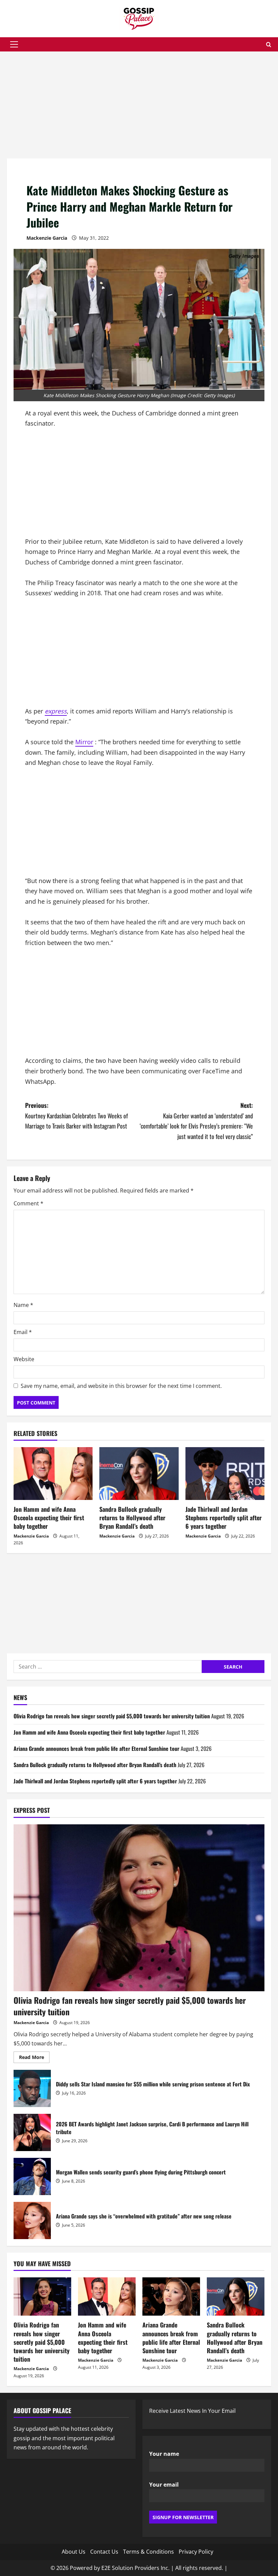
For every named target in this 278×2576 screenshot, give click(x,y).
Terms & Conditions (148, 2552)
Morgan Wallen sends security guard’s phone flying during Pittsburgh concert (32, 2176)
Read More (34, 2058)
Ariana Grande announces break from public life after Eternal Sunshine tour (96, 1748)
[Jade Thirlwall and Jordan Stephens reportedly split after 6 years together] (225, 1474)
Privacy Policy (196, 2552)
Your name (164, 2454)
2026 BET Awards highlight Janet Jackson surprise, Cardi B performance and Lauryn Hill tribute (32, 2132)
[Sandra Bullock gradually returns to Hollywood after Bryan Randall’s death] (139, 1474)
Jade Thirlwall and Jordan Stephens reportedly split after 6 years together (224, 1518)
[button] (14, 44)
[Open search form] (269, 45)
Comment (28, 1203)
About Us (74, 2552)
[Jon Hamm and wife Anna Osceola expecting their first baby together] (53, 1474)
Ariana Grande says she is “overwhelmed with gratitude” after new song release (32, 2220)
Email (23, 1332)
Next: (196, 1121)
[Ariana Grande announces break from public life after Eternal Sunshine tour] (171, 2296)
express (56, 711)
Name (23, 1305)
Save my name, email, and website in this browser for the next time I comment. (121, 1386)
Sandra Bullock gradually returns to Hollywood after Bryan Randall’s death (132, 1518)
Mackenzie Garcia (47, 238)
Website (24, 1359)
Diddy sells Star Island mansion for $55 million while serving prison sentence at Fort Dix (32, 2088)
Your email (164, 2485)
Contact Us (104, 2552)
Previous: (76, 1115)
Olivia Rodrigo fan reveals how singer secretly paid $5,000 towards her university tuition (112, 1716)
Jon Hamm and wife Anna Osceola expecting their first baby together (49, 1518)
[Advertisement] (139, 108)
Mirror (84, 742)
